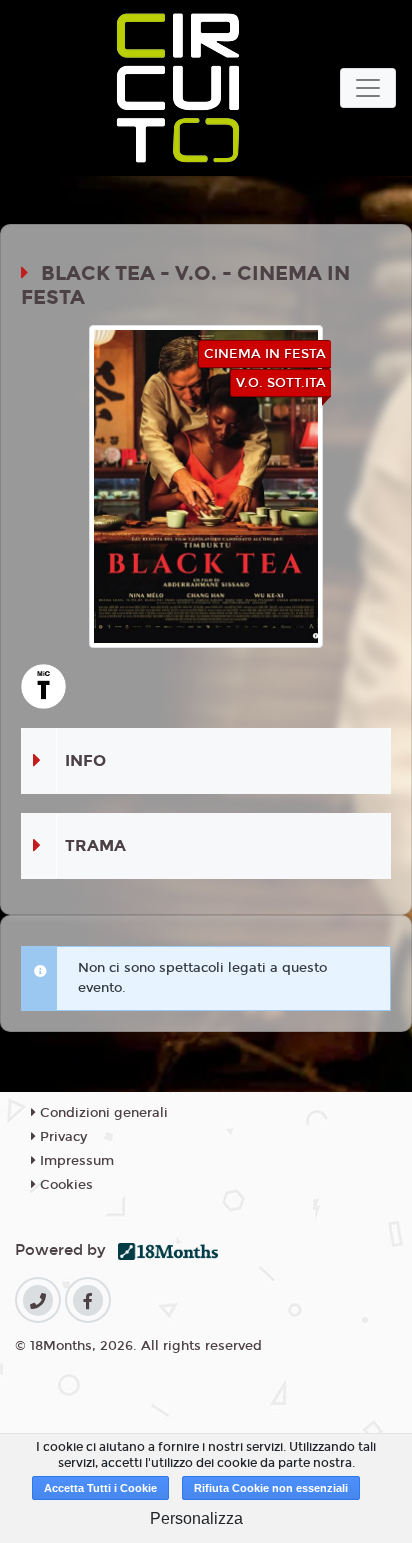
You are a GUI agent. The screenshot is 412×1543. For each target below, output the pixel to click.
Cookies (64, 1185)
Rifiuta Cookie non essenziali (271, 1488)
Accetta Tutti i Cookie (100, 1488)
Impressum (75, 1161)
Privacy (61, 1137)
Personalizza (196, 1518)
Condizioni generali (102, 1113)
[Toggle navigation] (368, 88)
